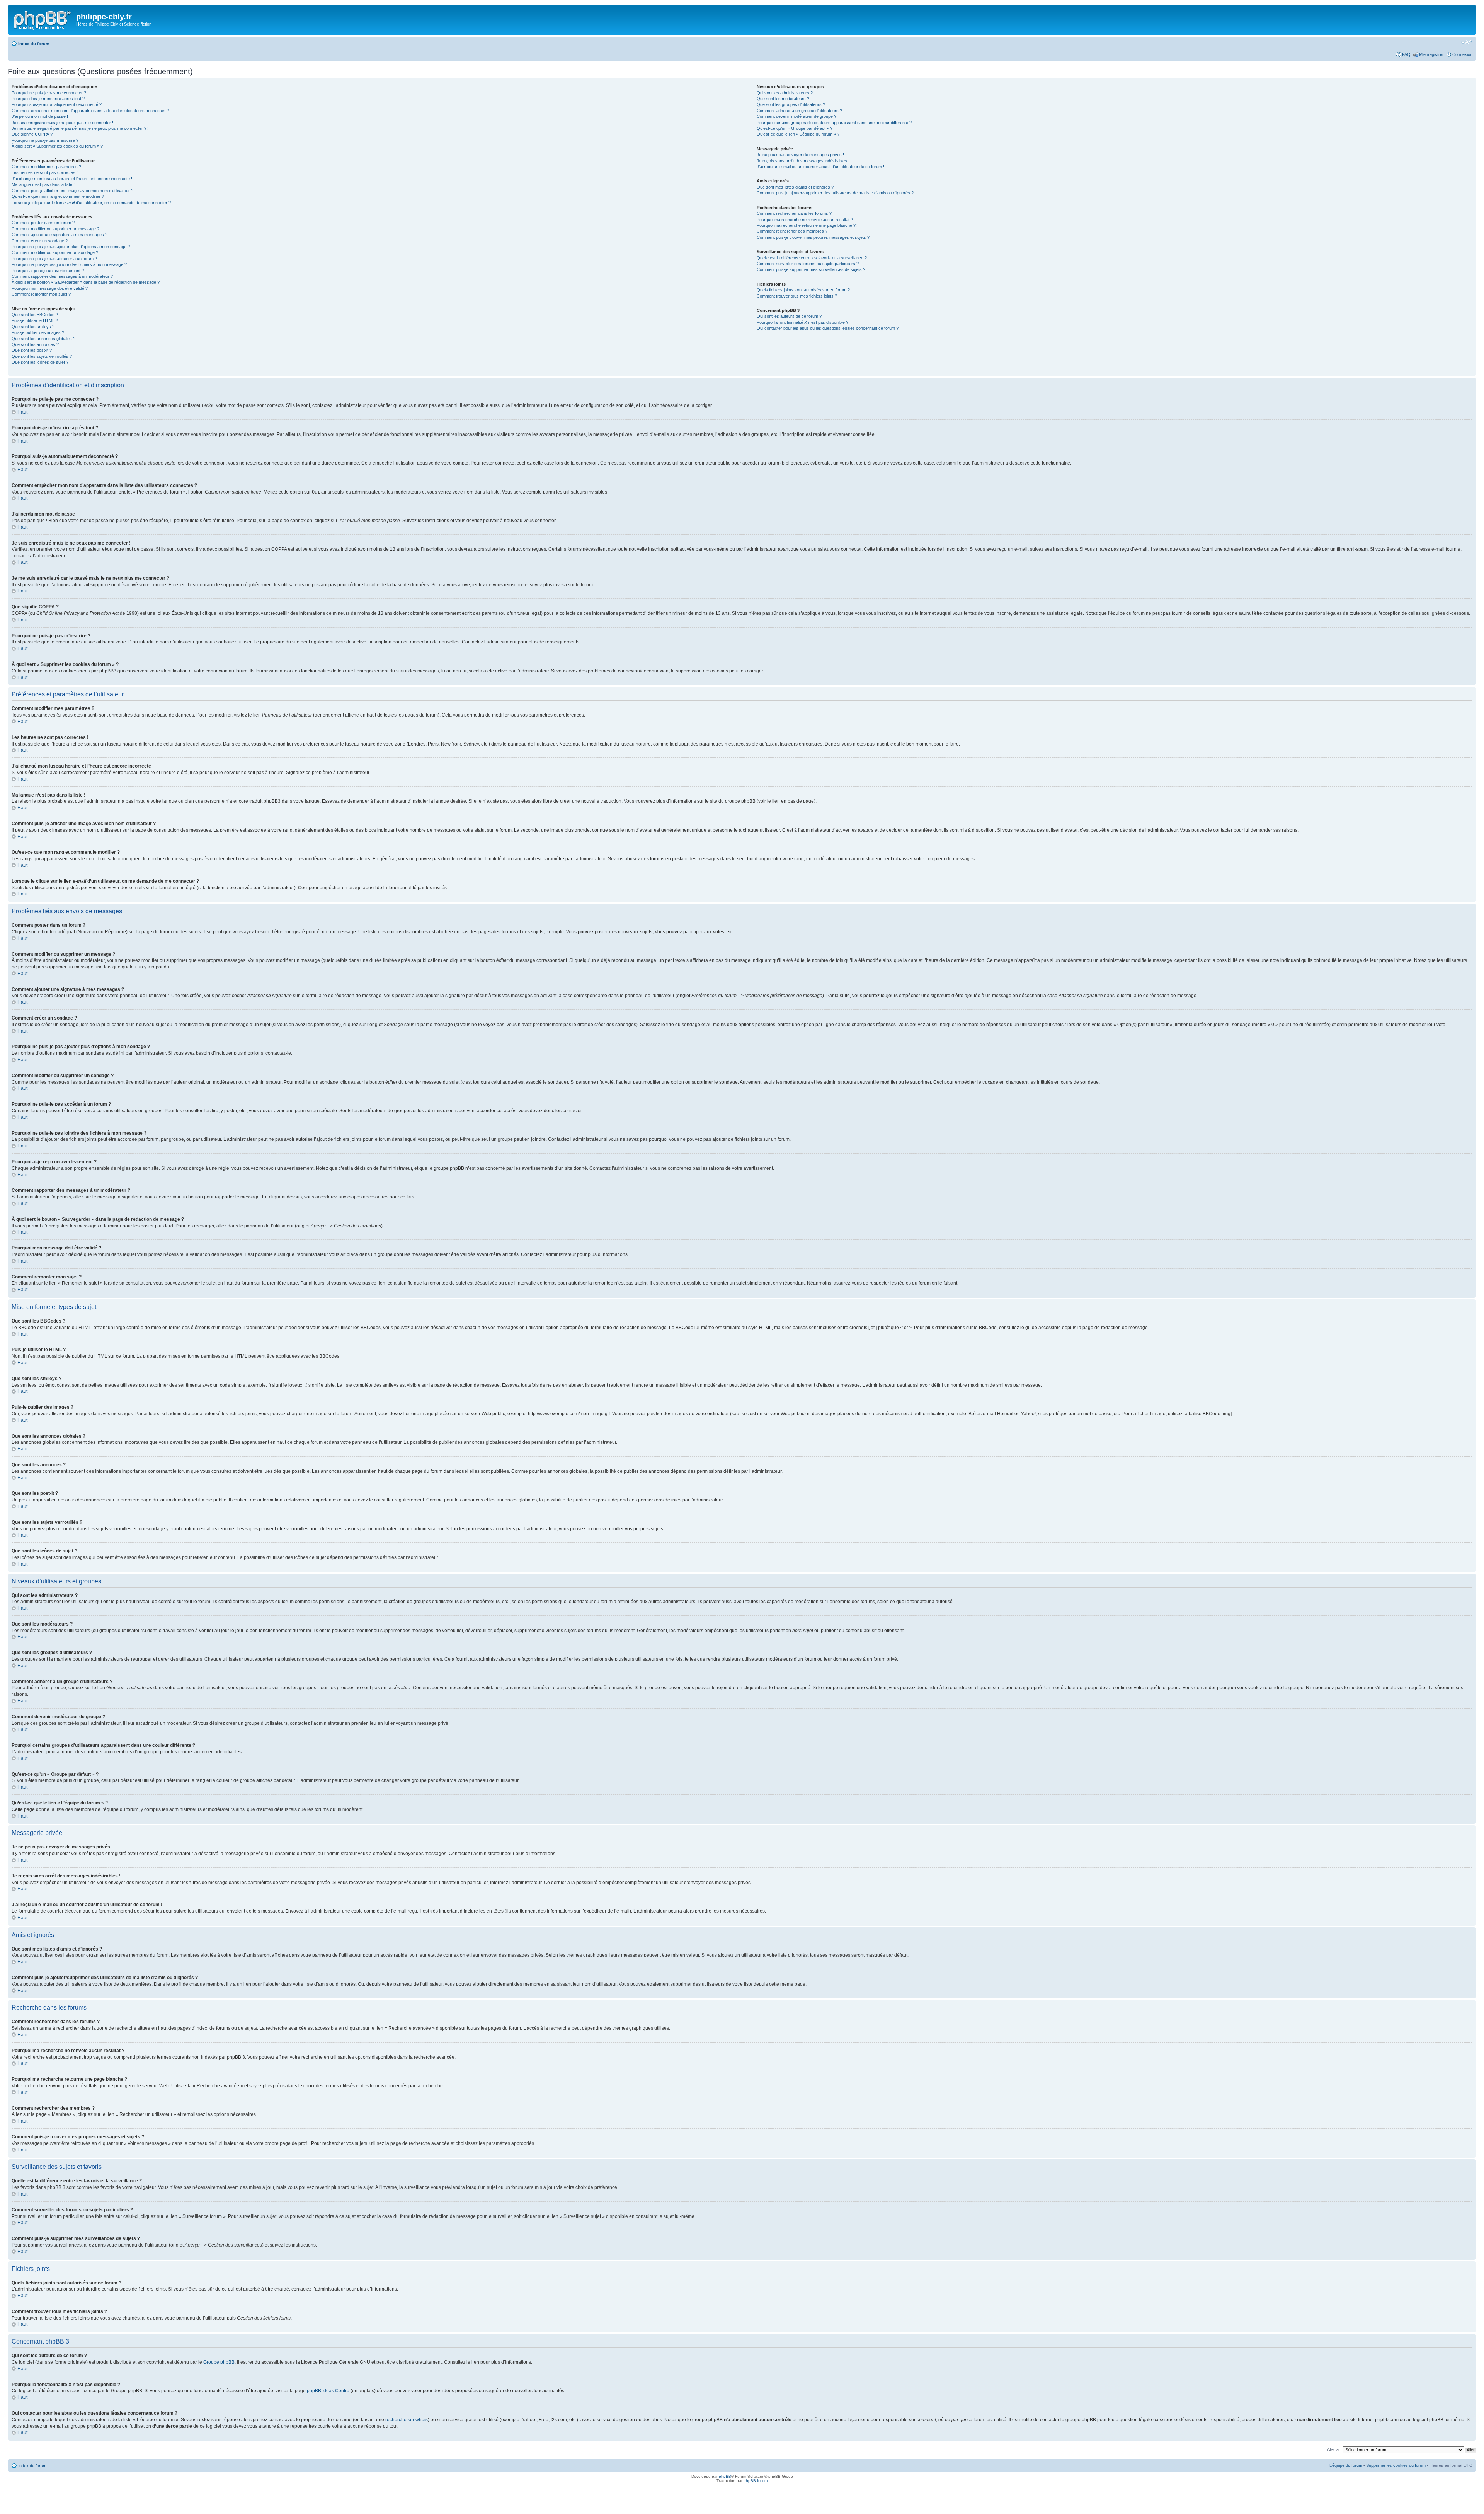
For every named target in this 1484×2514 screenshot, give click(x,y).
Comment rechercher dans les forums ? (794, 213)
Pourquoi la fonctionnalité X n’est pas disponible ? (802, 322)
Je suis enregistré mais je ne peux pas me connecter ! (62, 123)
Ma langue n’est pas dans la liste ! (43, 184)
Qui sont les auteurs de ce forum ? (789, 316)
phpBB (725, 2476)
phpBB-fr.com (756, 2481)
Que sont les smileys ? (33, 327)
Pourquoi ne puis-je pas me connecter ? (49, 93)
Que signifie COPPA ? (32, 134)
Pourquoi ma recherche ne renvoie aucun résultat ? (805, 220)
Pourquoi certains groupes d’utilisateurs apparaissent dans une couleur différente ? (834, 123)
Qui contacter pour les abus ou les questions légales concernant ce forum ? (828, 328)
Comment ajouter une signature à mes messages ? (60, 235)
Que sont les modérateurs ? (783, 99)
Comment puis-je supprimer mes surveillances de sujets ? (811, 269)
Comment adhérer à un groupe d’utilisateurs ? (799, 111)
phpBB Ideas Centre (328, 2391)
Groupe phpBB (219, 2362)
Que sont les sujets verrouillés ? (42, 356)
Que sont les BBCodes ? (35, 315)
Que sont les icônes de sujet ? (40, 362)
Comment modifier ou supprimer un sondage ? (55, 252)
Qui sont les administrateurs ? (785, 93)
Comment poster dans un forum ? (43, 223)
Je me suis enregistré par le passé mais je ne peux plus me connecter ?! (80, 128)
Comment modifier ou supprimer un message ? (55, 229)
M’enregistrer (1431, 54)
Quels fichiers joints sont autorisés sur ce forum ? (803, 290)
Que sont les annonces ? (35, 344)
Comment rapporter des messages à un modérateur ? (62, 276)
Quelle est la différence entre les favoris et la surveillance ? (812, 258)
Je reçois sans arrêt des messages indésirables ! (803, 161)
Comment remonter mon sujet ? (41, 294)
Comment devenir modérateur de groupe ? (796, 116)
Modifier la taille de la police (1467, 42)
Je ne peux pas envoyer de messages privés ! (800, 155)
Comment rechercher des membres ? (792, 231)
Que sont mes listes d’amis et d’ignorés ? (795, 187)
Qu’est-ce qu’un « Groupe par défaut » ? (795, 128)
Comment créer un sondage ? (40, 241)
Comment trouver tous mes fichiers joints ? (797, 296)
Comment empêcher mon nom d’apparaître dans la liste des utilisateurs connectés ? (90, 111)
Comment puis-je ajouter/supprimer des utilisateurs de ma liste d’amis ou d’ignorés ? (835, 193)
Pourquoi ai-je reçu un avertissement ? (48, 271)
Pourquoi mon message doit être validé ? (50, 288)
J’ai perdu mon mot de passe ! (40, 116)
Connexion (1462, 54)
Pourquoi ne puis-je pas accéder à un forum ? (54, 259)
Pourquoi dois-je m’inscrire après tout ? (48, 99)
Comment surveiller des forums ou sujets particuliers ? (808, 264)
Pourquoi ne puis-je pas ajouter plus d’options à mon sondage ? (71, 247)
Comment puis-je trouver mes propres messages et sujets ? (813, 237)
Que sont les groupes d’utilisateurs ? (791, 104)
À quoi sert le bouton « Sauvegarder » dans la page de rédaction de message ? (86, 282)
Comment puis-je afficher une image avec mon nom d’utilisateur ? (72, 191)
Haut (22, 412)
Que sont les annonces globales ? (43, 339)
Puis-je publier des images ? (38, 332)
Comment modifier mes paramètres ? (46, 167)
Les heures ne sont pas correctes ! (45, 172)
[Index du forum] (43, 19)
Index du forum (34, 44)
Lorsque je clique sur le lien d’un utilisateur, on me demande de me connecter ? (91, 203)
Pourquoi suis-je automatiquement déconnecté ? (57, 104)
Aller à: (1333, 2449)
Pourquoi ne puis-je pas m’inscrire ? (45, 140)
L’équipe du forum (1346, 2465)
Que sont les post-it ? (32, 350)
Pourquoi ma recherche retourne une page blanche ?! (807, 225)
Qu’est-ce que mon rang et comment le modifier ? (58, 196)
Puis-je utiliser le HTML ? (35, 320)
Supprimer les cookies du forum (1396, 2465)
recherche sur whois (407, 2420)
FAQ (1406, 54)
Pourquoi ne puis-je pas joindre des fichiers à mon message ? (69, 264)
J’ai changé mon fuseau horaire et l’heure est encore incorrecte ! (72, 179)
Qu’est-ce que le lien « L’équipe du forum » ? (798, 134)
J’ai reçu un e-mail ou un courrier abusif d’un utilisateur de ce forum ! (820, 167)
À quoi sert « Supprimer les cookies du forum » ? (57, 146)
